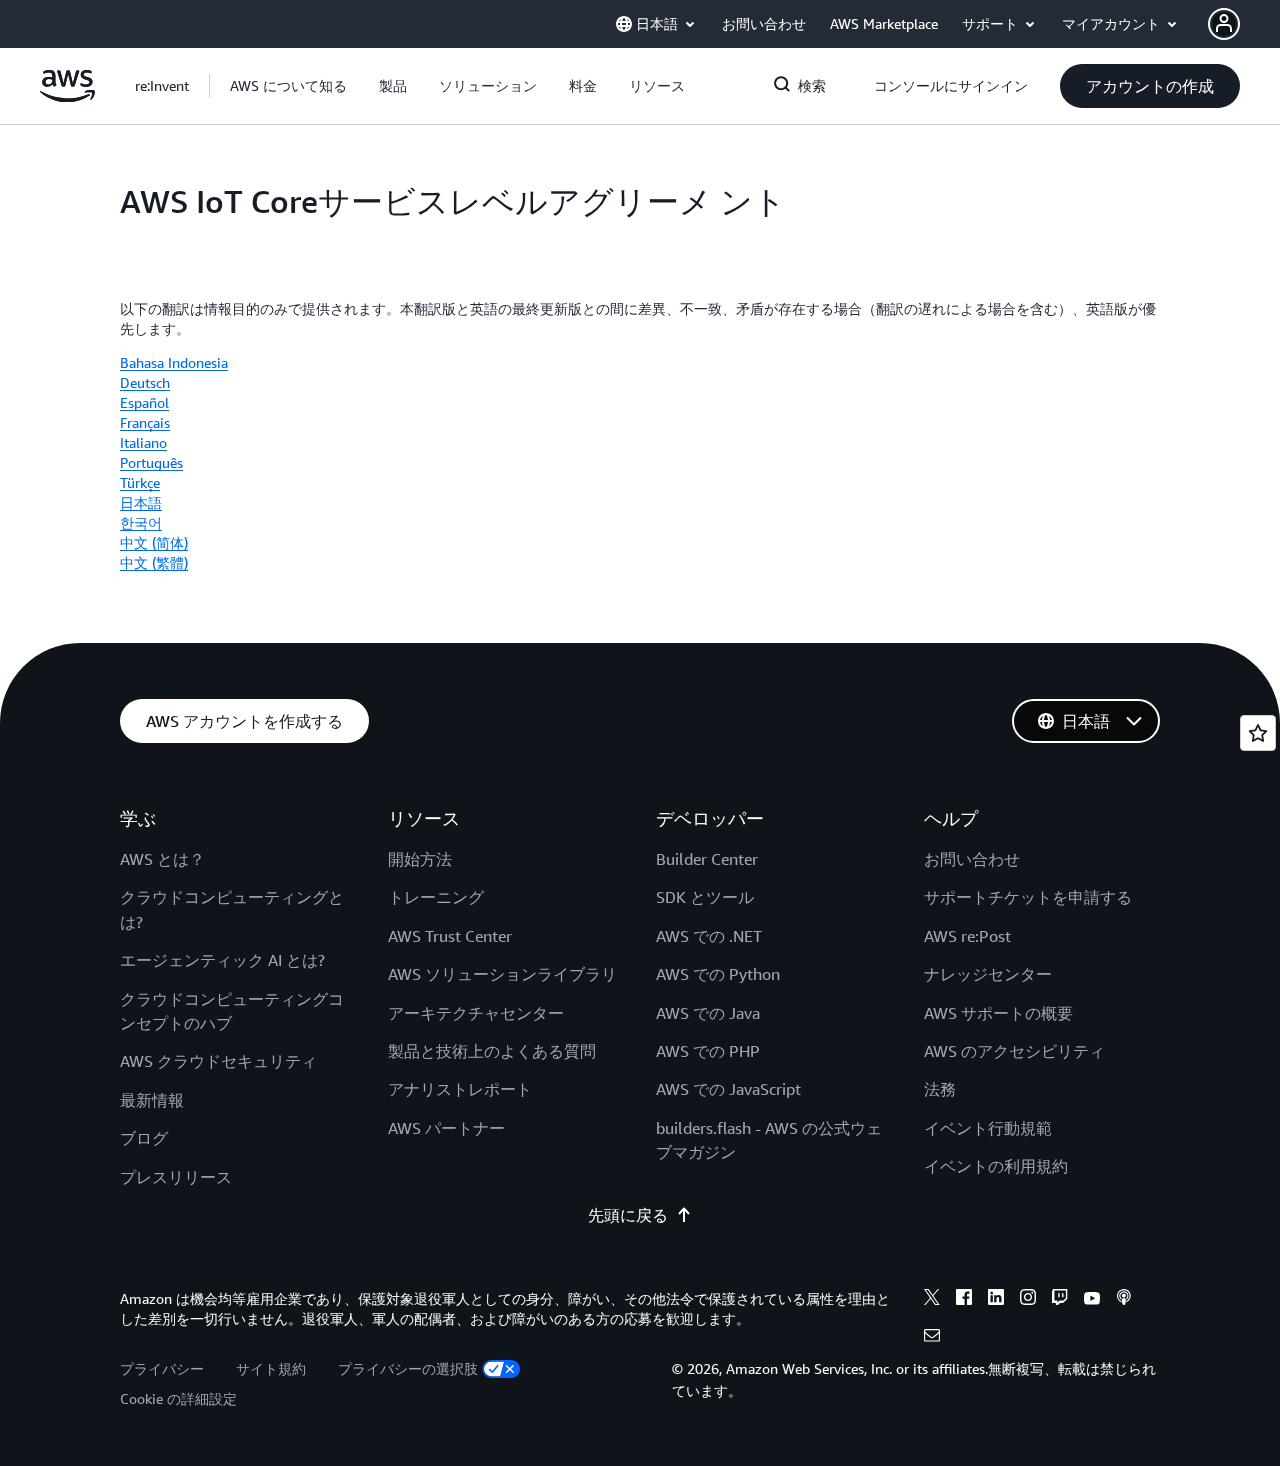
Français (145, 422)
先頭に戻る (628, 1215)
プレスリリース (176, 1177)
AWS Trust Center (450, 936)
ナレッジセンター (988, 974)
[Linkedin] (996, 1300)
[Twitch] (1060, 1300)
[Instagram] (1028, 1300)
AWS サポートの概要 (998, 1013)
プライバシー (162, 1368)
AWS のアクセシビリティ (1014, 1051)
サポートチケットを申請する (1028, 897)
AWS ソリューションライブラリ (502, 974)
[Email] (932, 1338)
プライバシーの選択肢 (408, 1368)
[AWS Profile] (1224, 24)
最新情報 (152, 1100)
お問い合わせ (972, 859)
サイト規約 (271, 1368)
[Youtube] (1092, 1300)
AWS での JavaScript (728, 1089)
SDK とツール (705, 897)
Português (151, 462)
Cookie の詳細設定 (178, 1398)
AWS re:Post (967, 936)
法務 (940, 1089)
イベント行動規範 (988, 1128)
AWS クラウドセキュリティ (218, 1061)
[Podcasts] (1124, 1300)
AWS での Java (708, 1013)
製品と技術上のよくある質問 (492, 1051)
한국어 (141, 522)
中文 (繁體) (154, 562)
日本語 (141, 502)
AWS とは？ (162, 859)
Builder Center (707, 859)
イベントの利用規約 (996, 1166)
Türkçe (140, 482)
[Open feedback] (1258, 733)
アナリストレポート (460, 1089)
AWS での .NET (709, 936)
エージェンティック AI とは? (222, 960)
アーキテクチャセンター (476, 1013)
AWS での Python (718, 974)
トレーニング (436, 897)
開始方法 (420, 859)
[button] (288, 86)
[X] (932, 1300)
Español (144, 402)
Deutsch (145, 382)
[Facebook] (964, 1300)
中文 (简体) (154, 542)
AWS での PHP (708, 1051)
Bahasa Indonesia (174, 362)
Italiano (143, 442)
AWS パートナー (446, 1128)
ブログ (144, 1138)
